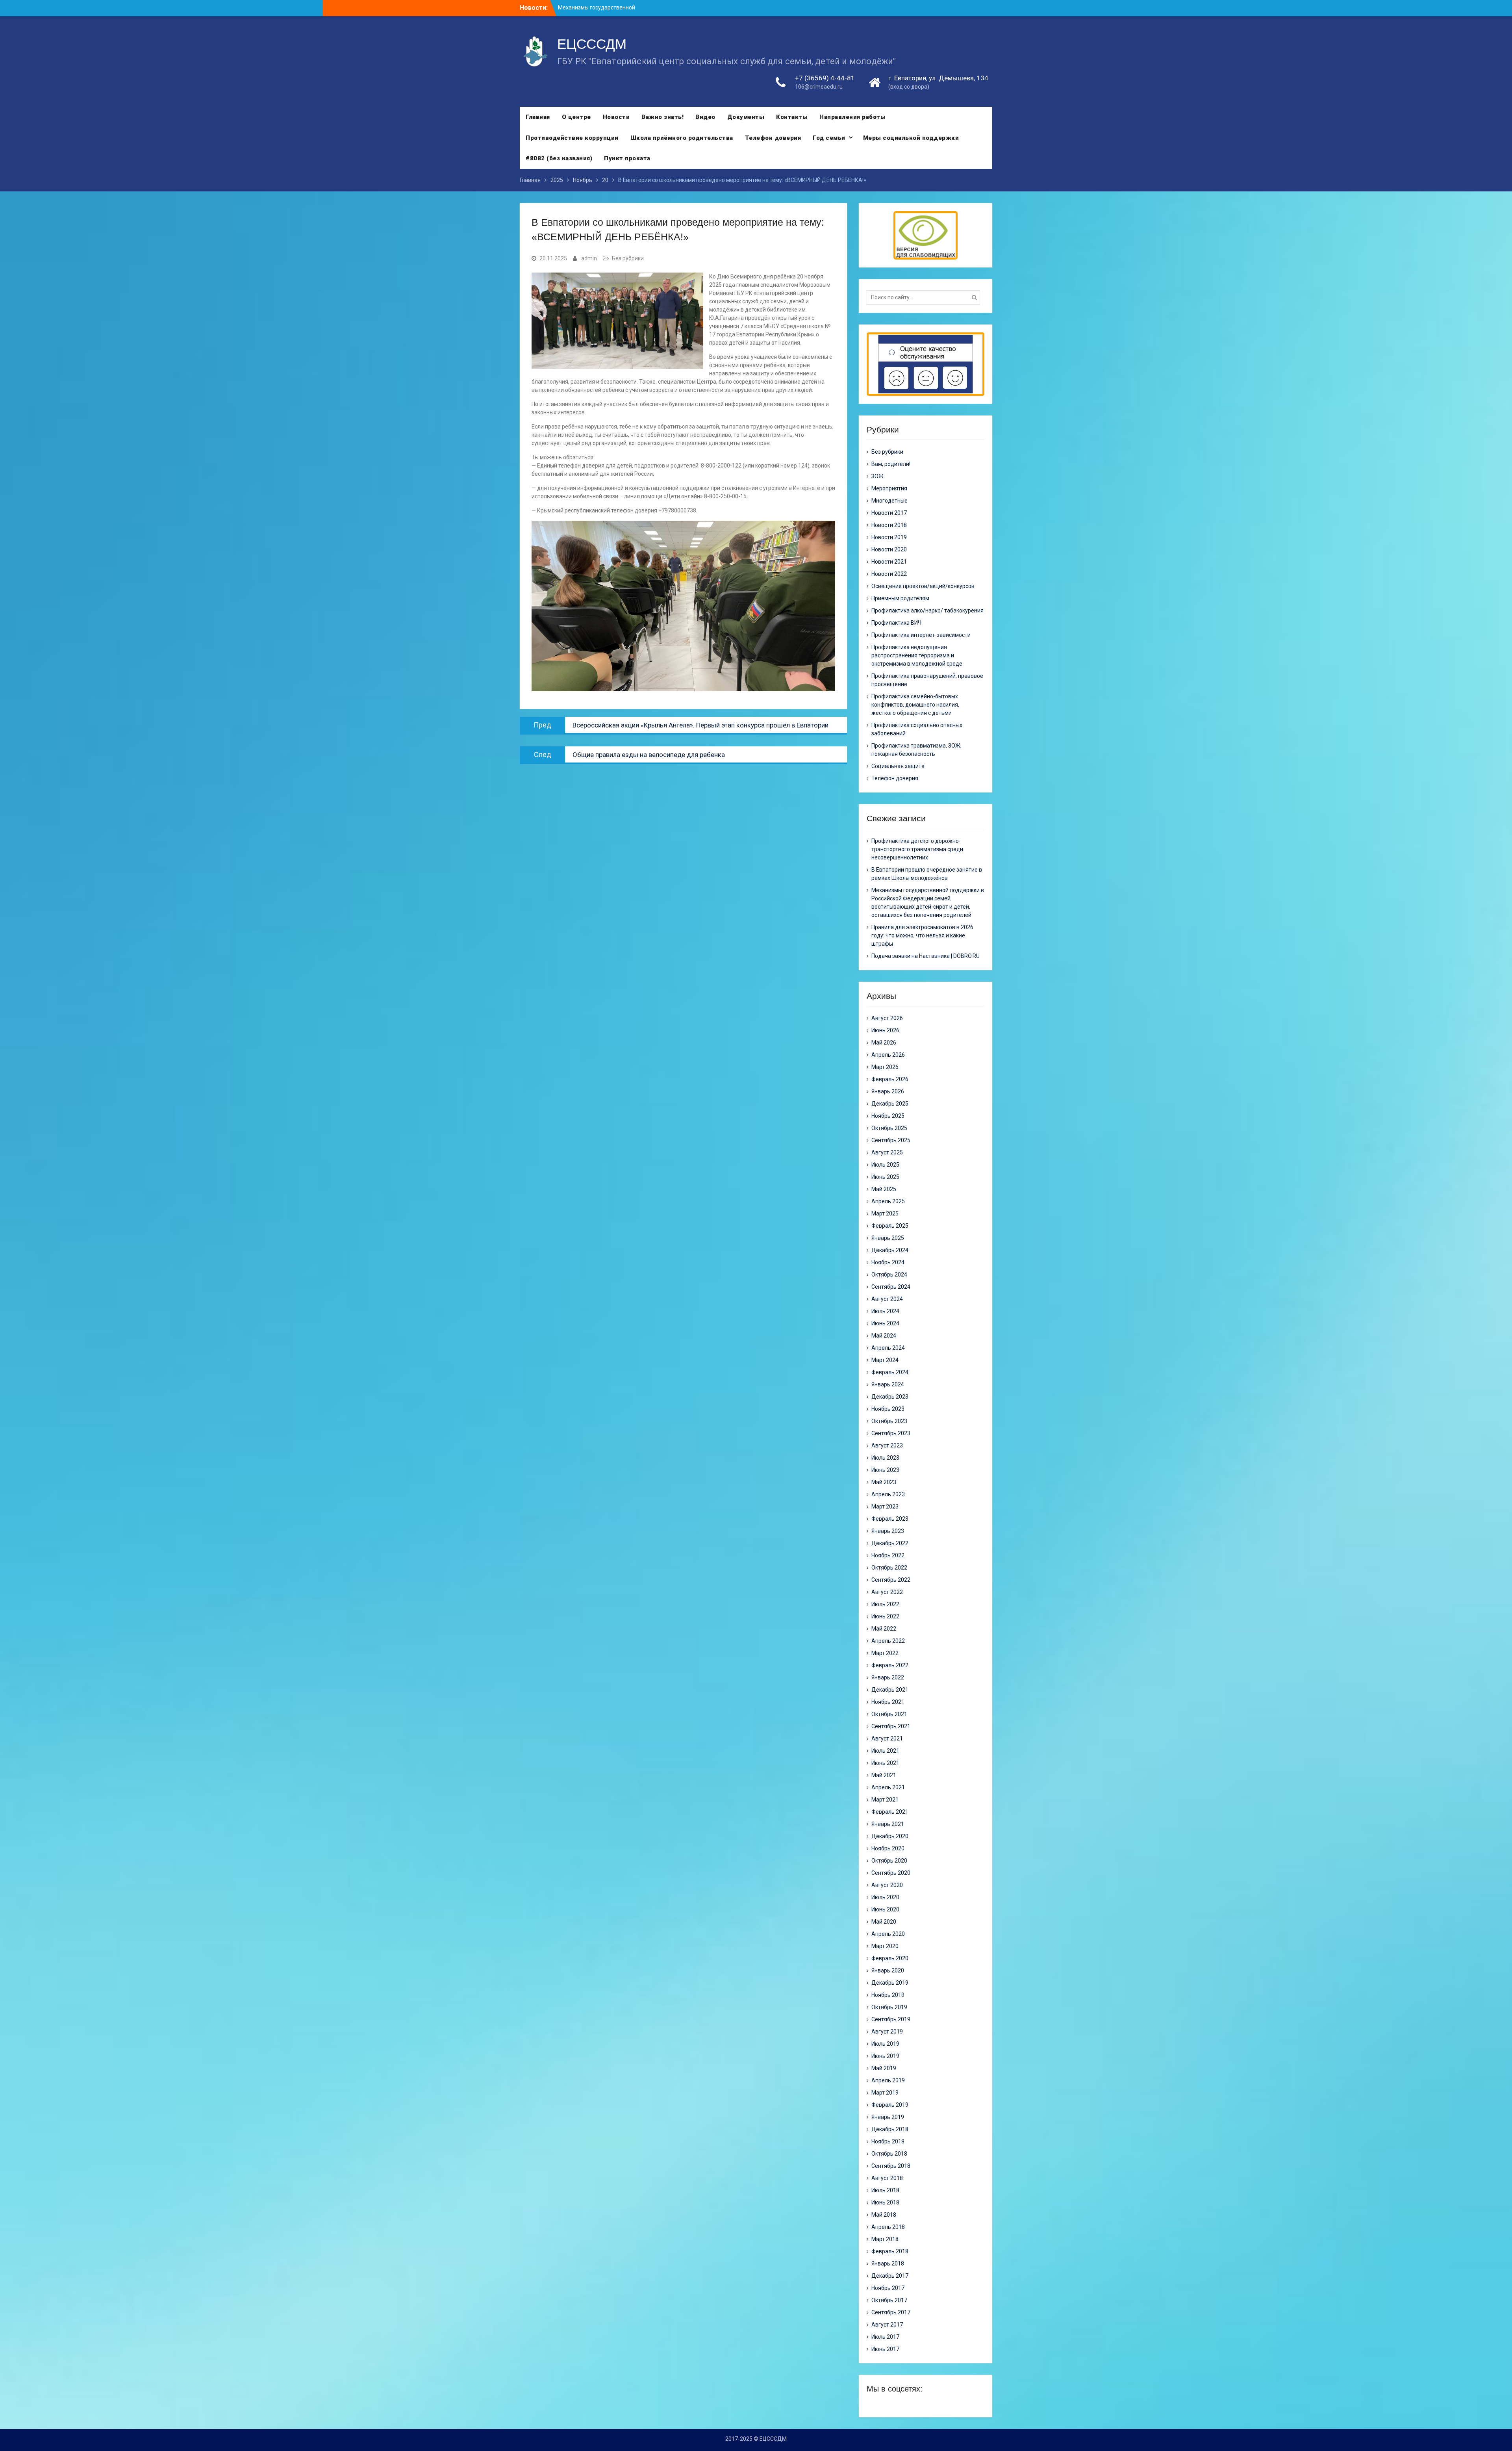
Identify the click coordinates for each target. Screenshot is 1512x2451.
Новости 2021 (889, 562)
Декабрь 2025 (890, 1104)
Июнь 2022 (885, 1616)
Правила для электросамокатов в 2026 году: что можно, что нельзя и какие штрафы (922, 935)
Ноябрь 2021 (888, 1702)
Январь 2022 (888, 1677)
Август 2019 (887, 2032)
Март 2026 (885, 1067)
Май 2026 (884, 1043)
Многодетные (889, 501)
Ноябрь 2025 (888, 1116)
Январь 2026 (888, 1091)
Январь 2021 (888, 1824)
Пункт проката (627, 158)
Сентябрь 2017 (891, 2312)
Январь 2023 (888, 1531)
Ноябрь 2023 (888, 1409)
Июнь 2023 (885, 1470)
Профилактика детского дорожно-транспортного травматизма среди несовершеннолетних (917, 849)
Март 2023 (885, 1507)
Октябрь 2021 (889, 1714)
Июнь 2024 (885, 1323)
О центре (576, 117)
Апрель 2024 (888, 1348)
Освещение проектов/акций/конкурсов (923, 586)
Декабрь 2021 (890, 1690)
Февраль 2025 (890, 1226)
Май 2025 (884, 1189)
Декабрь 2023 (890, 1397)
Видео (705, 117)
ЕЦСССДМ (592, 44)
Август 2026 (887, 1018)
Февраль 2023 (890, 1519)
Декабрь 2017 (890, 2276)
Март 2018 (885, 2239)
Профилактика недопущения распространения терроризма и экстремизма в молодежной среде (917, 655)
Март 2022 (885, 1653)
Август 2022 (887, 1592)
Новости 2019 (889, 537)
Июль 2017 (885, 2337)
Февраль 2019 (890, 2105)
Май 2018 (884, 2215)
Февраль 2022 (890, 1665)
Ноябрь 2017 (888, 2288)
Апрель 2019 (888, 2080)
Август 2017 (887, 2325)
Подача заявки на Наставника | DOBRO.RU (926, 956)
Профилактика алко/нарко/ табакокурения (927, 610)
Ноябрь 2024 (888, 1262)
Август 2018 (887, 2178)
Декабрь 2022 (890, 1543)
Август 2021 (887, 1739)
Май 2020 (884, 1922)
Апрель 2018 (888, 2227)
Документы (746, 117)
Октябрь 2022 (889, 1568)
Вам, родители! (891, 464)
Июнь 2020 (885, 1909)
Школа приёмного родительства (682, 138)
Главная (538, 117)
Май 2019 (884, 2068)
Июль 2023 (885, 1458)
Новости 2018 (889, 525)
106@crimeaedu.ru (819, 87)
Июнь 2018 (885, 2202)
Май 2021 (884, 1775)
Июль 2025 (885, 1165)
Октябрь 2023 (889, 1421)
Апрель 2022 (888, 1641)
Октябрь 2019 (889, 2007)
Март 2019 (885, 2093)
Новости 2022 (889, 574)
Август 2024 (887, 1299)
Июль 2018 (885, 2190)
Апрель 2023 (888, 1494)
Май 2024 (884, 1336)
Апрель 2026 (888, 1055)
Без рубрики (628, 258)
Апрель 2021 (888, 1787)
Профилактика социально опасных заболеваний (917, 729)
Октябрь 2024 (889, 1275)
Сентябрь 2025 (891, 1140)
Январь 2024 (888, 1384)
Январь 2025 (888, 1238)
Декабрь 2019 (890, 1983)
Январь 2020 (888, 1970)
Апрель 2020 (888, 1934)
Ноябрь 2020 (888, 1848)
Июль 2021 (885, 1751)
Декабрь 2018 (890, 2129)
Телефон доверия (773, 138)
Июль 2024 (885, 1311)
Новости (616, 117)
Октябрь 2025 (889, 1128)
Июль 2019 (885, 2044)
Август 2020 (887, 1885)
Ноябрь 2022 (888, 1555)
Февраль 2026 (890, 1079)
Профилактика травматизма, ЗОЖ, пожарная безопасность (916, 750)
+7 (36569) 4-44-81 (825, 78)
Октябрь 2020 (889, 1861)
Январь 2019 (888, 2117)
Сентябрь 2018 (891, 2166)
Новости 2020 (889, 549)
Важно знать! (662, 117)
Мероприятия (889, 488)
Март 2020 (885, 1946)
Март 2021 (885, 1800)
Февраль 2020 (890, 1958)
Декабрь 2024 (890, 1250)
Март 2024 (885, 1360)
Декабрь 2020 (890, 1836)
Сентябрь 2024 (891, 1287)
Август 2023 (887, 1445)
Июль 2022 (885, 1604)
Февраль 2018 (890, 2251)
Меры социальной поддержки (911, 138)
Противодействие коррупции (572, 138)
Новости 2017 (889, 513)
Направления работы (852, 117)
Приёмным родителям (900, 598)
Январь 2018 (888, 2264)
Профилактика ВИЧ (896, 623)
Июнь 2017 (885, 2349)
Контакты (792, 117)
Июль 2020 (885, 1897)
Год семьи (829, 138)
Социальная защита (898, 766)
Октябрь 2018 (889, 2154)
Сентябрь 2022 (891, 1580)
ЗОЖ (877, 476)
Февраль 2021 (890, 1812)
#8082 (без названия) (559, 158)
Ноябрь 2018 (888, 2141)
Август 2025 (887, 1152)
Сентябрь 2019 (891, 2019)
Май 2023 (884, 1482)
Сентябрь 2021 (891, 1726)
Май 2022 (884, 1629)
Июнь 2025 (885, 1177)
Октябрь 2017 (889, 2300)
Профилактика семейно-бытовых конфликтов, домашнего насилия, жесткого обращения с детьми (915, 705)
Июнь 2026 (885, 1030)
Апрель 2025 (888, 1201)
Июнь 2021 (885, 1763)
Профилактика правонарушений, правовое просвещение (927, 680)
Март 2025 (885, 1213)
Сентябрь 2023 (891, 1433)
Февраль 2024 (890, 1372)
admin (589, 258)
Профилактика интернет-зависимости (921, 635)
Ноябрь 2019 (888, 1995)
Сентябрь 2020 (891, 1873)
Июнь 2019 (885, 2056)
